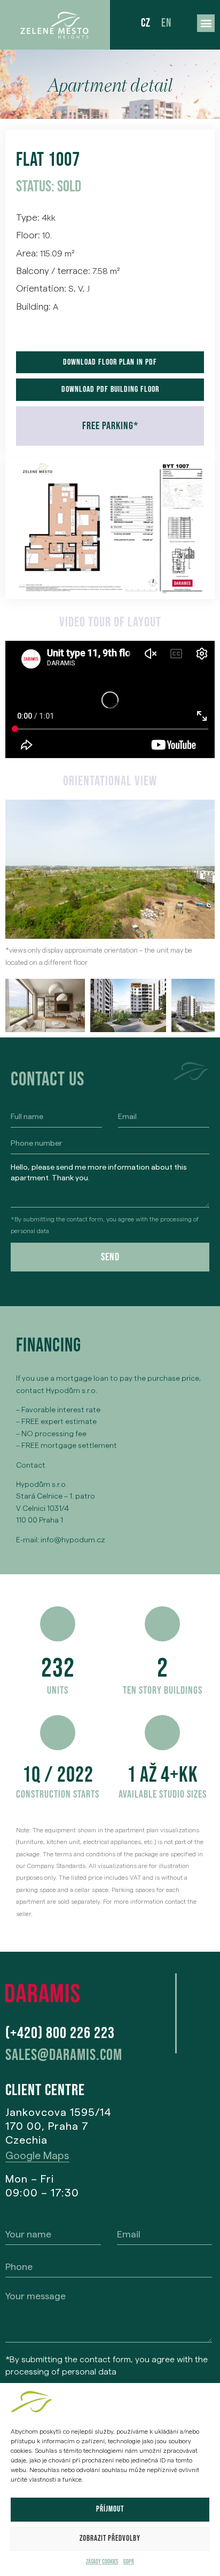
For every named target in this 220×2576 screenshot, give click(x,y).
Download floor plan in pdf (110, 362)
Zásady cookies (102, 2562)
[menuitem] (146, 24)
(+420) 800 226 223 (60, 2033)
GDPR (129, 2562)
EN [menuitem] (166, 23)
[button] (206, 23)
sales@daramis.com (64, 2055)
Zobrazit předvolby (110, 2538)
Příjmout (110, 2509)
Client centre (45, 2090)
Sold (69, 187)
